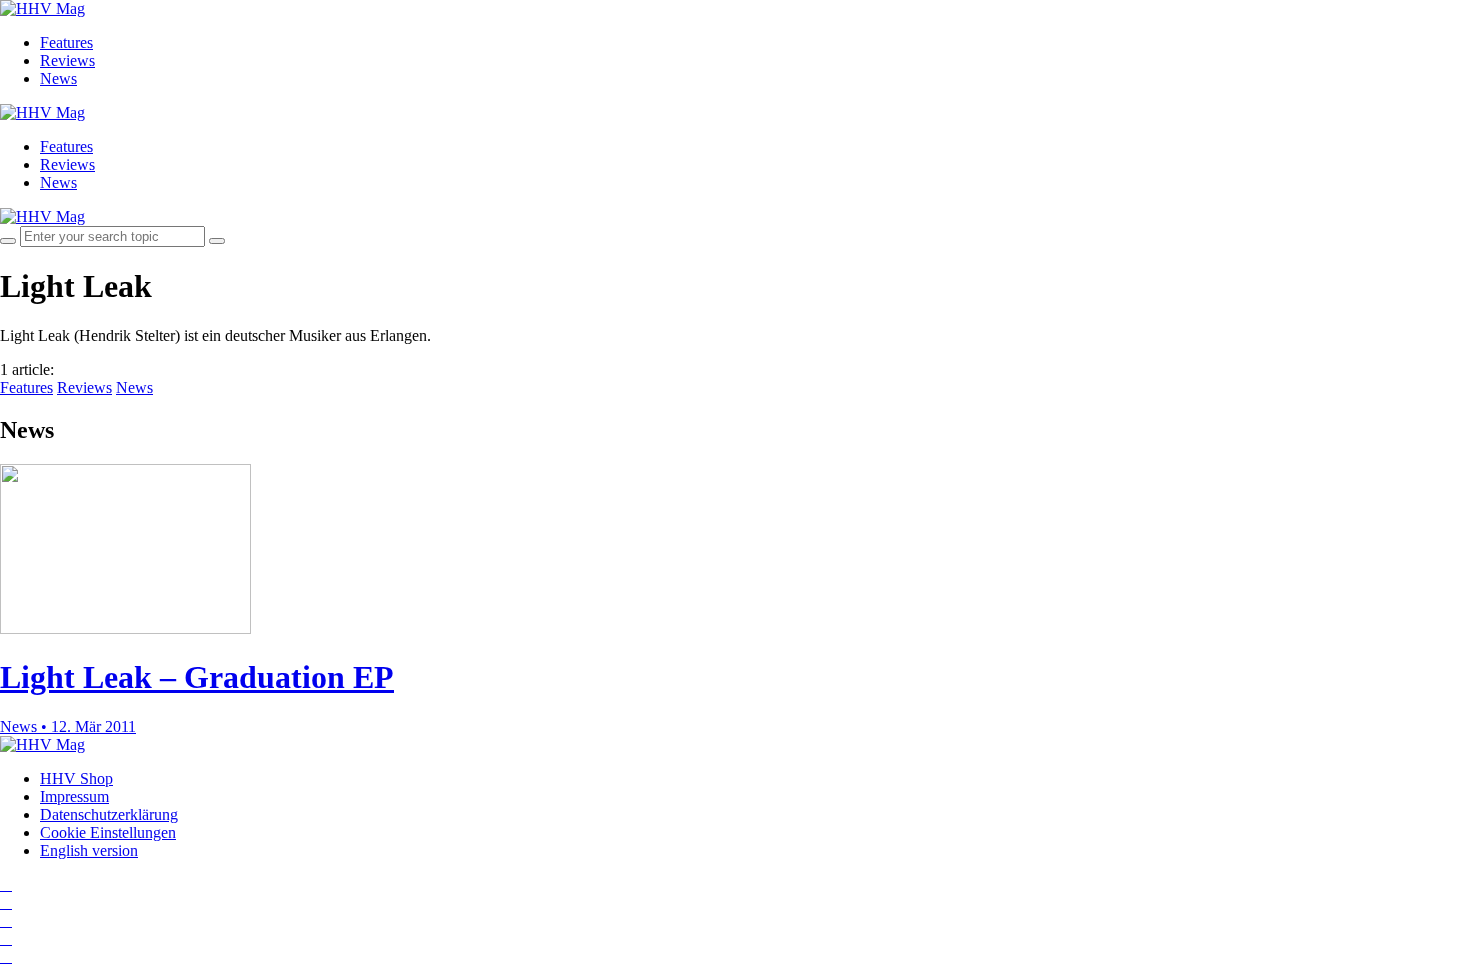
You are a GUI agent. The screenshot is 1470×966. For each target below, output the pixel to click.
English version (89, 850)
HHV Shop (76, 778)
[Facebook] (6, 902)
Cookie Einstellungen (108, 832)
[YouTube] (6, 920)
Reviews (67, 60)
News (58, 78)
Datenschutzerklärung (109, 814)
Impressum (74, 796)
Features (66, 42)
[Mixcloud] (6, 938)
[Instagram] (6, 884)
